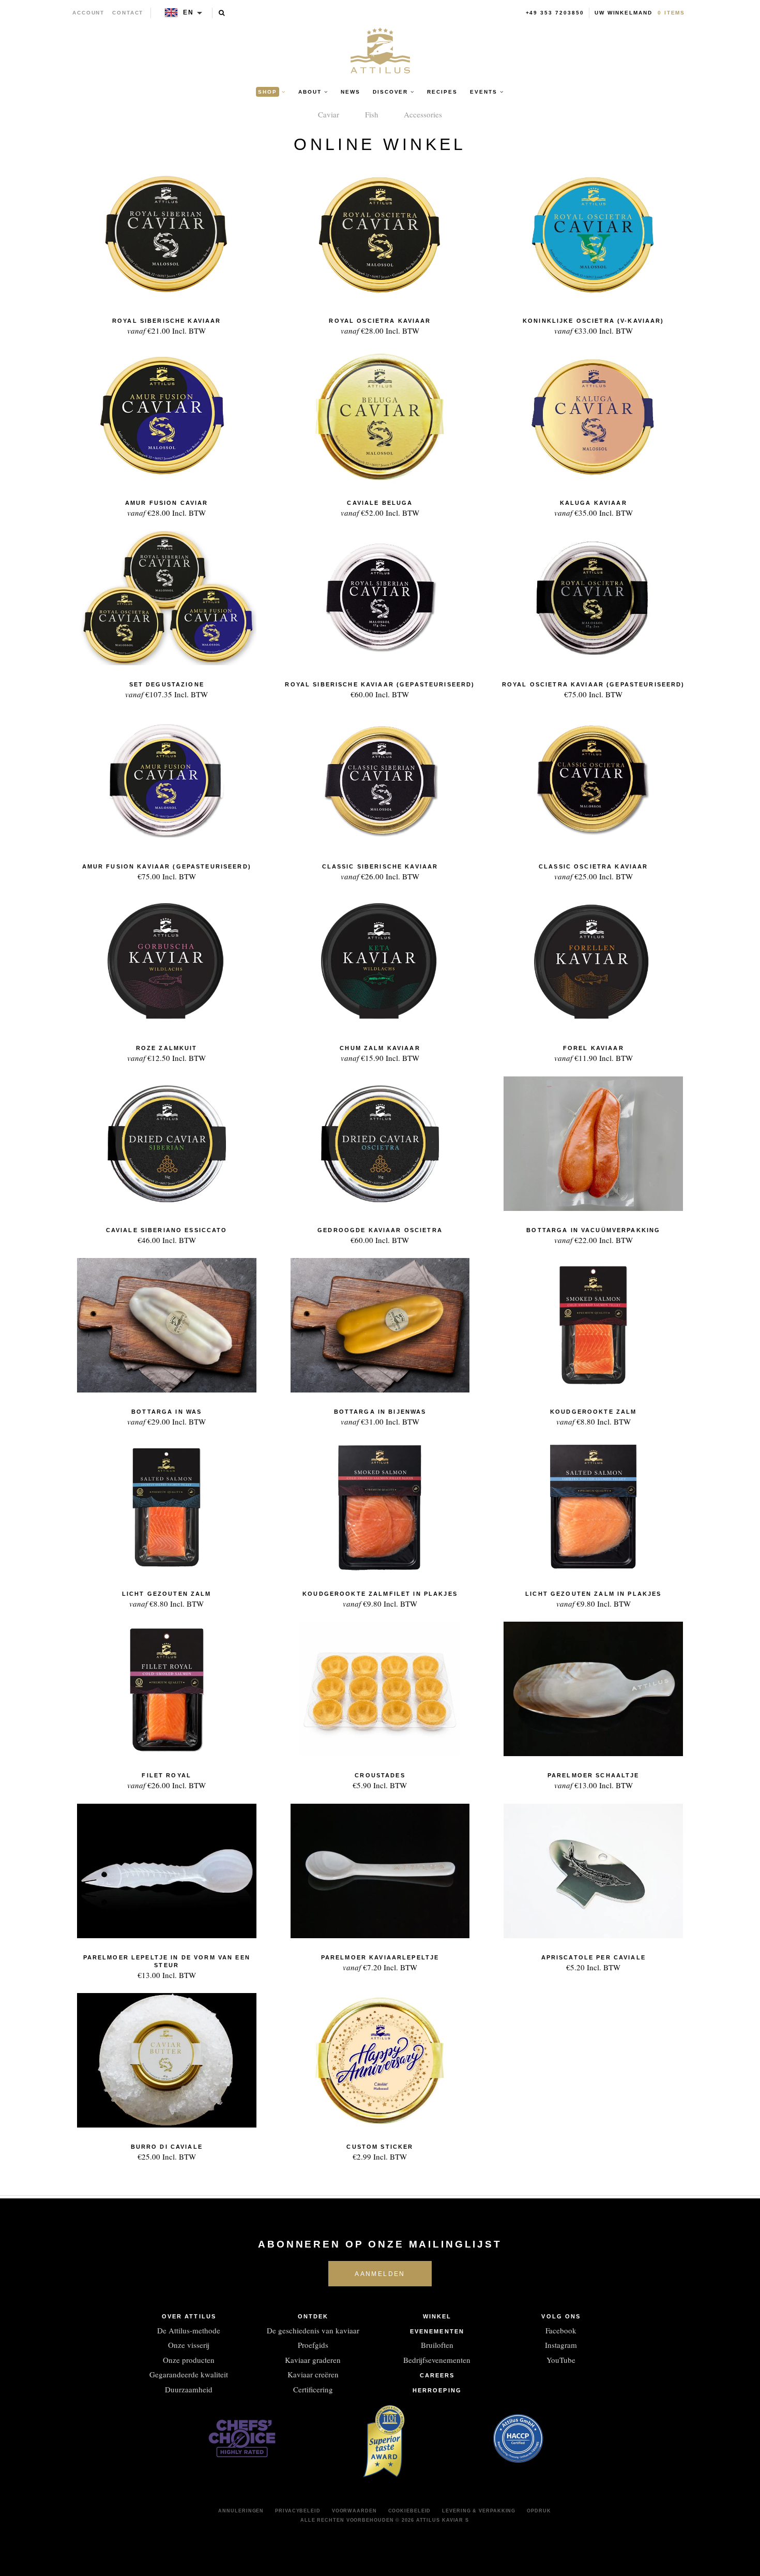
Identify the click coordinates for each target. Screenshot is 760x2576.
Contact (128, 13)
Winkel (437, 2316)
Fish (372, 114)
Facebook (561, 2330)
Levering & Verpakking (479, 2511)
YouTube (561, 2360)
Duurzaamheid (189, 2389)
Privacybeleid (298, 2511)
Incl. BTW (166, 327)
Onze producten (189, 2360)
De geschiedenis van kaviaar (313, 2330)
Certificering (313, 2389)
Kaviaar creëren (313, 2374)
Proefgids (313, 2345)
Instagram (561, 2345)
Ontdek (313, 2316)
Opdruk (539, 2511)
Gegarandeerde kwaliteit (189, 2374)
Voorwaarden (354, 2511)
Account (89, 13)
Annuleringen (241, 2511)
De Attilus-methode (189, 2330)
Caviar (329, 114)
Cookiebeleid (410, 2511)
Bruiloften (437, 2345)
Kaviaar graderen (313, 2360)
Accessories (423, 114)
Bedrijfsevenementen (437, 2360)
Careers (437, 2375)
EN (188, 12)
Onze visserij (189, 2345)
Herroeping (437, 2390)
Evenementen (437, 2331)
